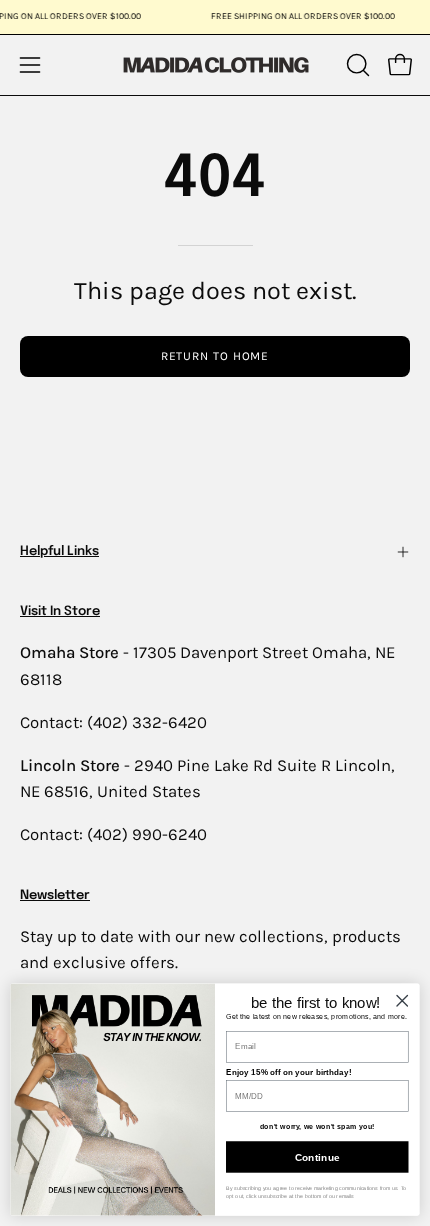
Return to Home (215, 356)
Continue (317, 1157)
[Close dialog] (402, 1000)
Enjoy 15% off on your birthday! (288, 1072)
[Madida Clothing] (215, 64)
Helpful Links (59, 551)
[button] (356, 65)
